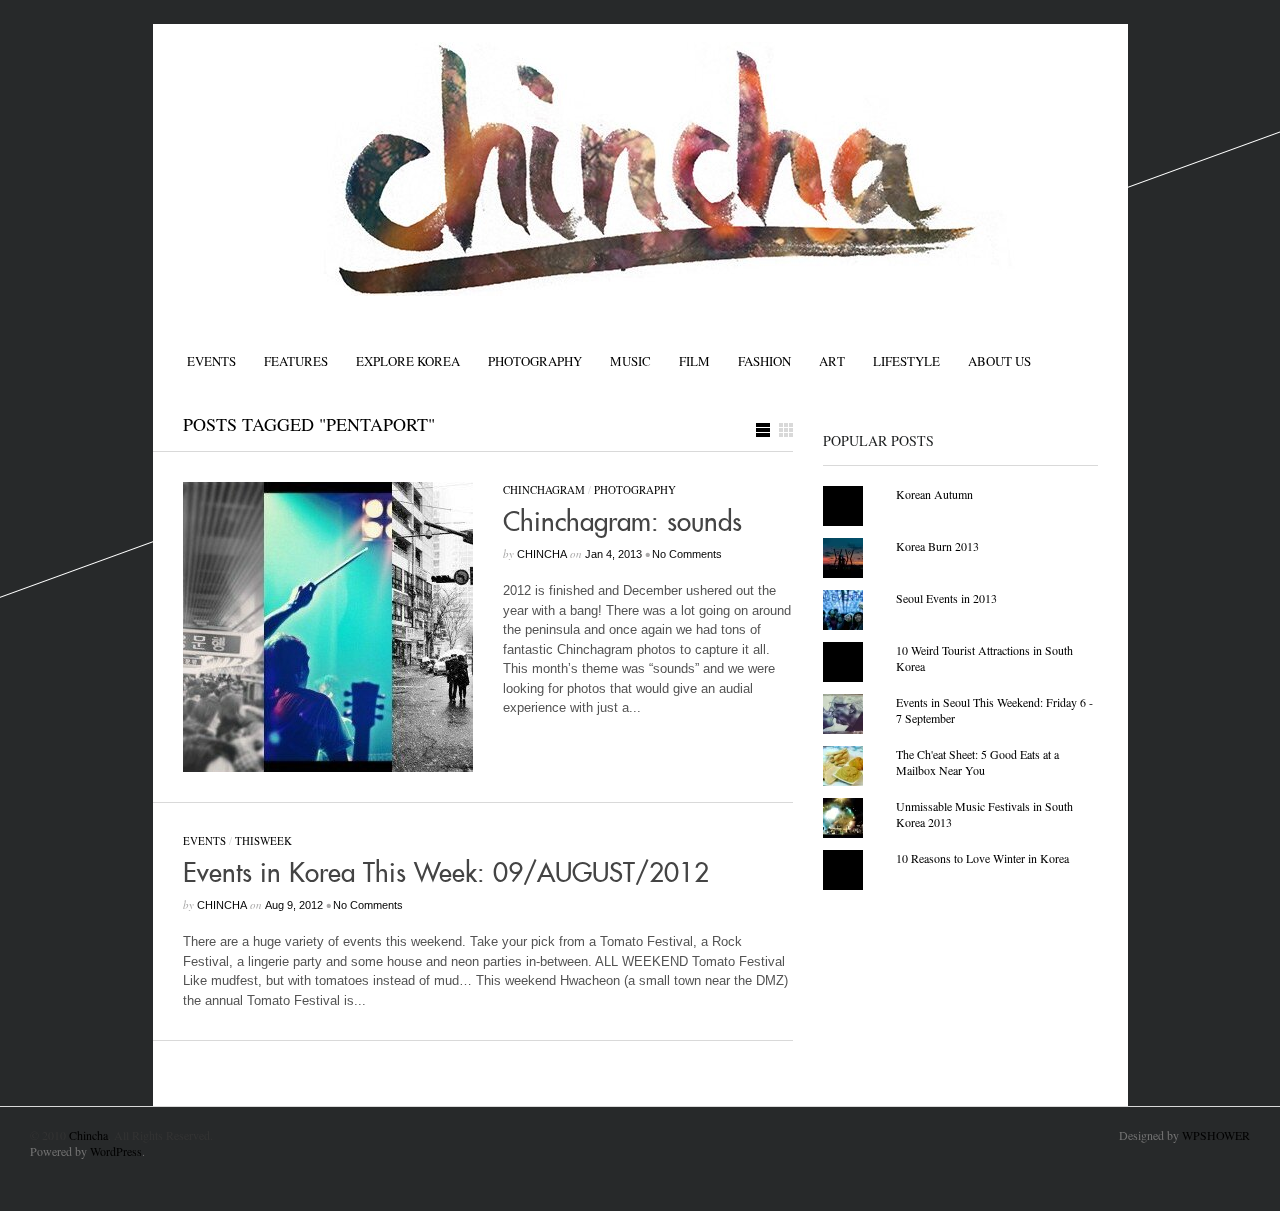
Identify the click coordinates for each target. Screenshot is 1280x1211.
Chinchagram (544, 489)
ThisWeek (263, 840)
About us (999, 361)
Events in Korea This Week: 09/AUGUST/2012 (446, 874)
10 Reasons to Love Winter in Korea (982, 858)
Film (694, 361)
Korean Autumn (934, 494)
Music (630, 361)
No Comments (687, 554)
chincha (542, 554)
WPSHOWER (1216, 1135)
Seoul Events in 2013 (946, 598)
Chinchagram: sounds (622, 523)
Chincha (88, 1135)
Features (296, 361)
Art (832, 361)
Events (211, 361)
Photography (535, 361)
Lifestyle (906, 361)
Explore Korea (408, 361)
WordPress (116, 1151)
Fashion (764, 361)
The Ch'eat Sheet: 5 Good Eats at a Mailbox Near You (977, 762)
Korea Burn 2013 (937, 546)
